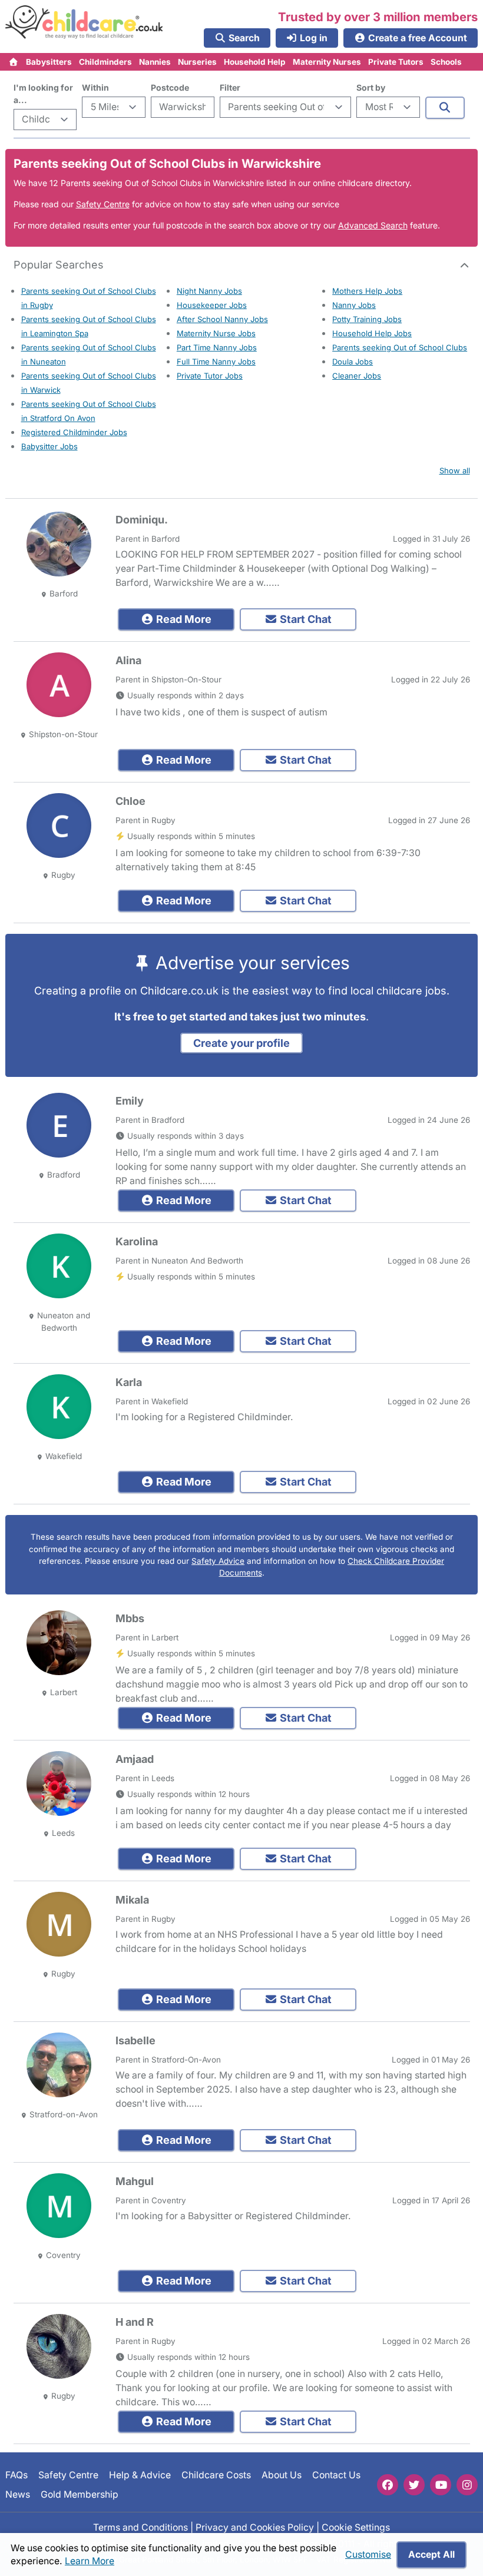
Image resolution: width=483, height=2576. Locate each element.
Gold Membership (80, 2494)
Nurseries (197, 62)
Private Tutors (396, 62)
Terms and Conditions (140, 2527)
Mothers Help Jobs (367, 291)
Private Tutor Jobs (210, 376)
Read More (183, 619)
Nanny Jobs (354, 305)
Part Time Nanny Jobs (217, 347)
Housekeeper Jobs (212, 305)
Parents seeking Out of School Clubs (400, 347)
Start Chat (305, 619)
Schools (446, 62)
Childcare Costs (216, 2475)
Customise (368, 2555)
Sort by (371, 87)
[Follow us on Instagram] (467, 2485)
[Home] (14, 62)
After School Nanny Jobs (222, 319)
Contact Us (336, 2475)
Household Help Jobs (372, 333)
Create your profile (241, 1043)
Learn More (90, 2561)
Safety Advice (218, 1561)
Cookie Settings (356, 2527)
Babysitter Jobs (49, 446)
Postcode (170, 87)
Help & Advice (140, 2475)
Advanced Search (373, 225)
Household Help (255, 62)
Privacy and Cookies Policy (255, 2527)
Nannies (155, 62)
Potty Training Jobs (367, 319)
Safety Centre (103, 204)
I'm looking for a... (43, 94)
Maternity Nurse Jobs (216, 333)
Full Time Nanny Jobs (216, 362)
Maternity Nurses (327, 62)
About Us (282, 2475)
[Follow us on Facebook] (388, 2485)
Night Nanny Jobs (209, 291)
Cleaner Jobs (357, 376)
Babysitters (49, 62)
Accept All (431, 2555)
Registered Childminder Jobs (74, 432)
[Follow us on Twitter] (414, 2485)
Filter (230, 87)
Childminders (105, 62)
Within (95, 87)
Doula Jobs (353, 362)
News (18, 2494)
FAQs (16, 2475)
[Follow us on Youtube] (441, 2485)
